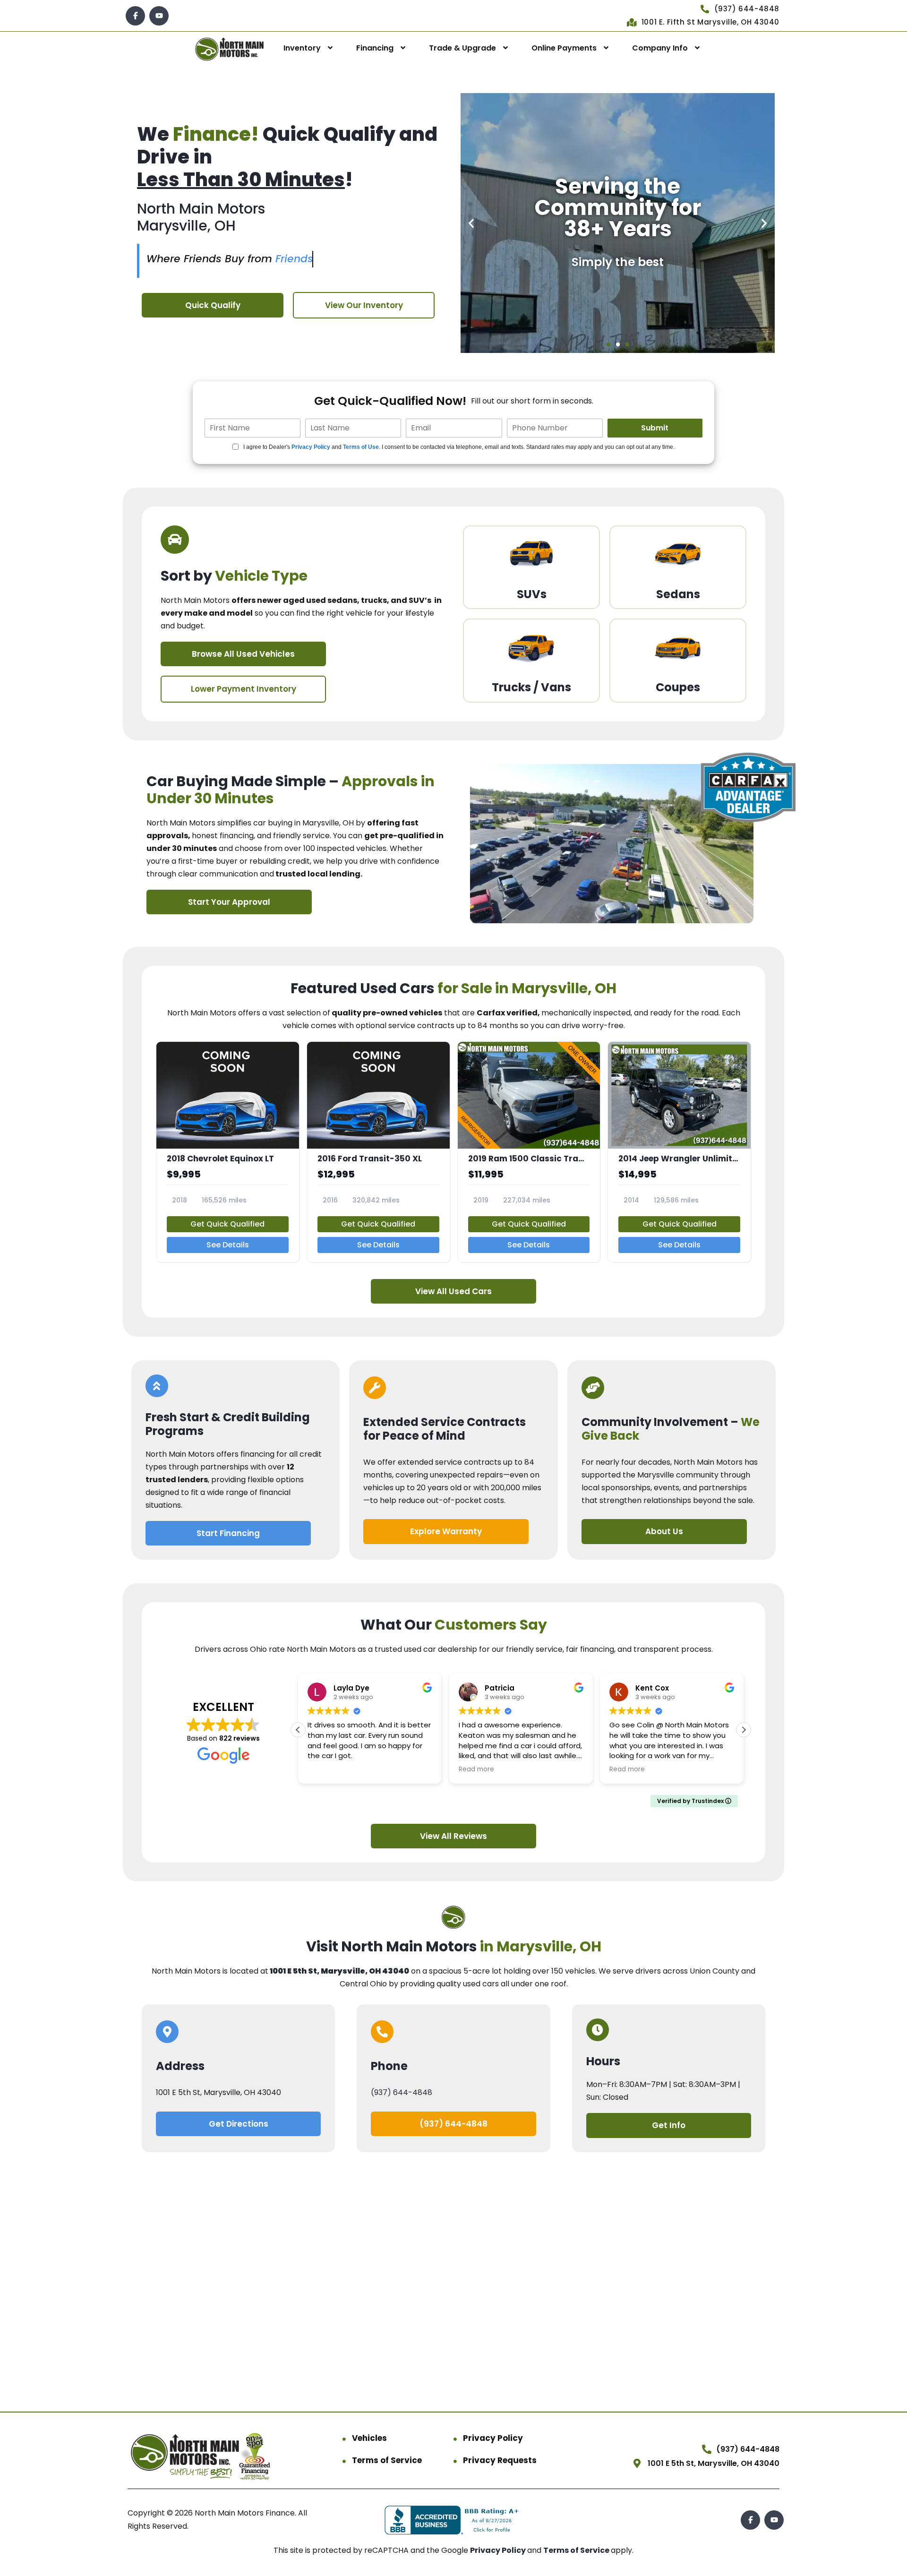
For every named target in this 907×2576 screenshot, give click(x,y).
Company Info (660, 48)
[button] (471, 223)
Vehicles (369, 2438)
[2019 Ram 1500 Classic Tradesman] (529, 1152)
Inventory (302, 48)
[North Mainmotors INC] (230, 48)
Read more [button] (325, 1769)
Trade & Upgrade (462, 48)
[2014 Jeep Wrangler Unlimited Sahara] (679, 1152)
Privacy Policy (311, 447)
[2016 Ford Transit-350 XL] (378, 1152)
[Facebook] (135, 16)
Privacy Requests (500, 2460)
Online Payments (564, 48)
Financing (375, 48)
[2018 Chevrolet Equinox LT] (228, 1152)
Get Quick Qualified (227, 1224)
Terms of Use (361, 447)
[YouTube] (159, 16)
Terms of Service (387, 2460)
